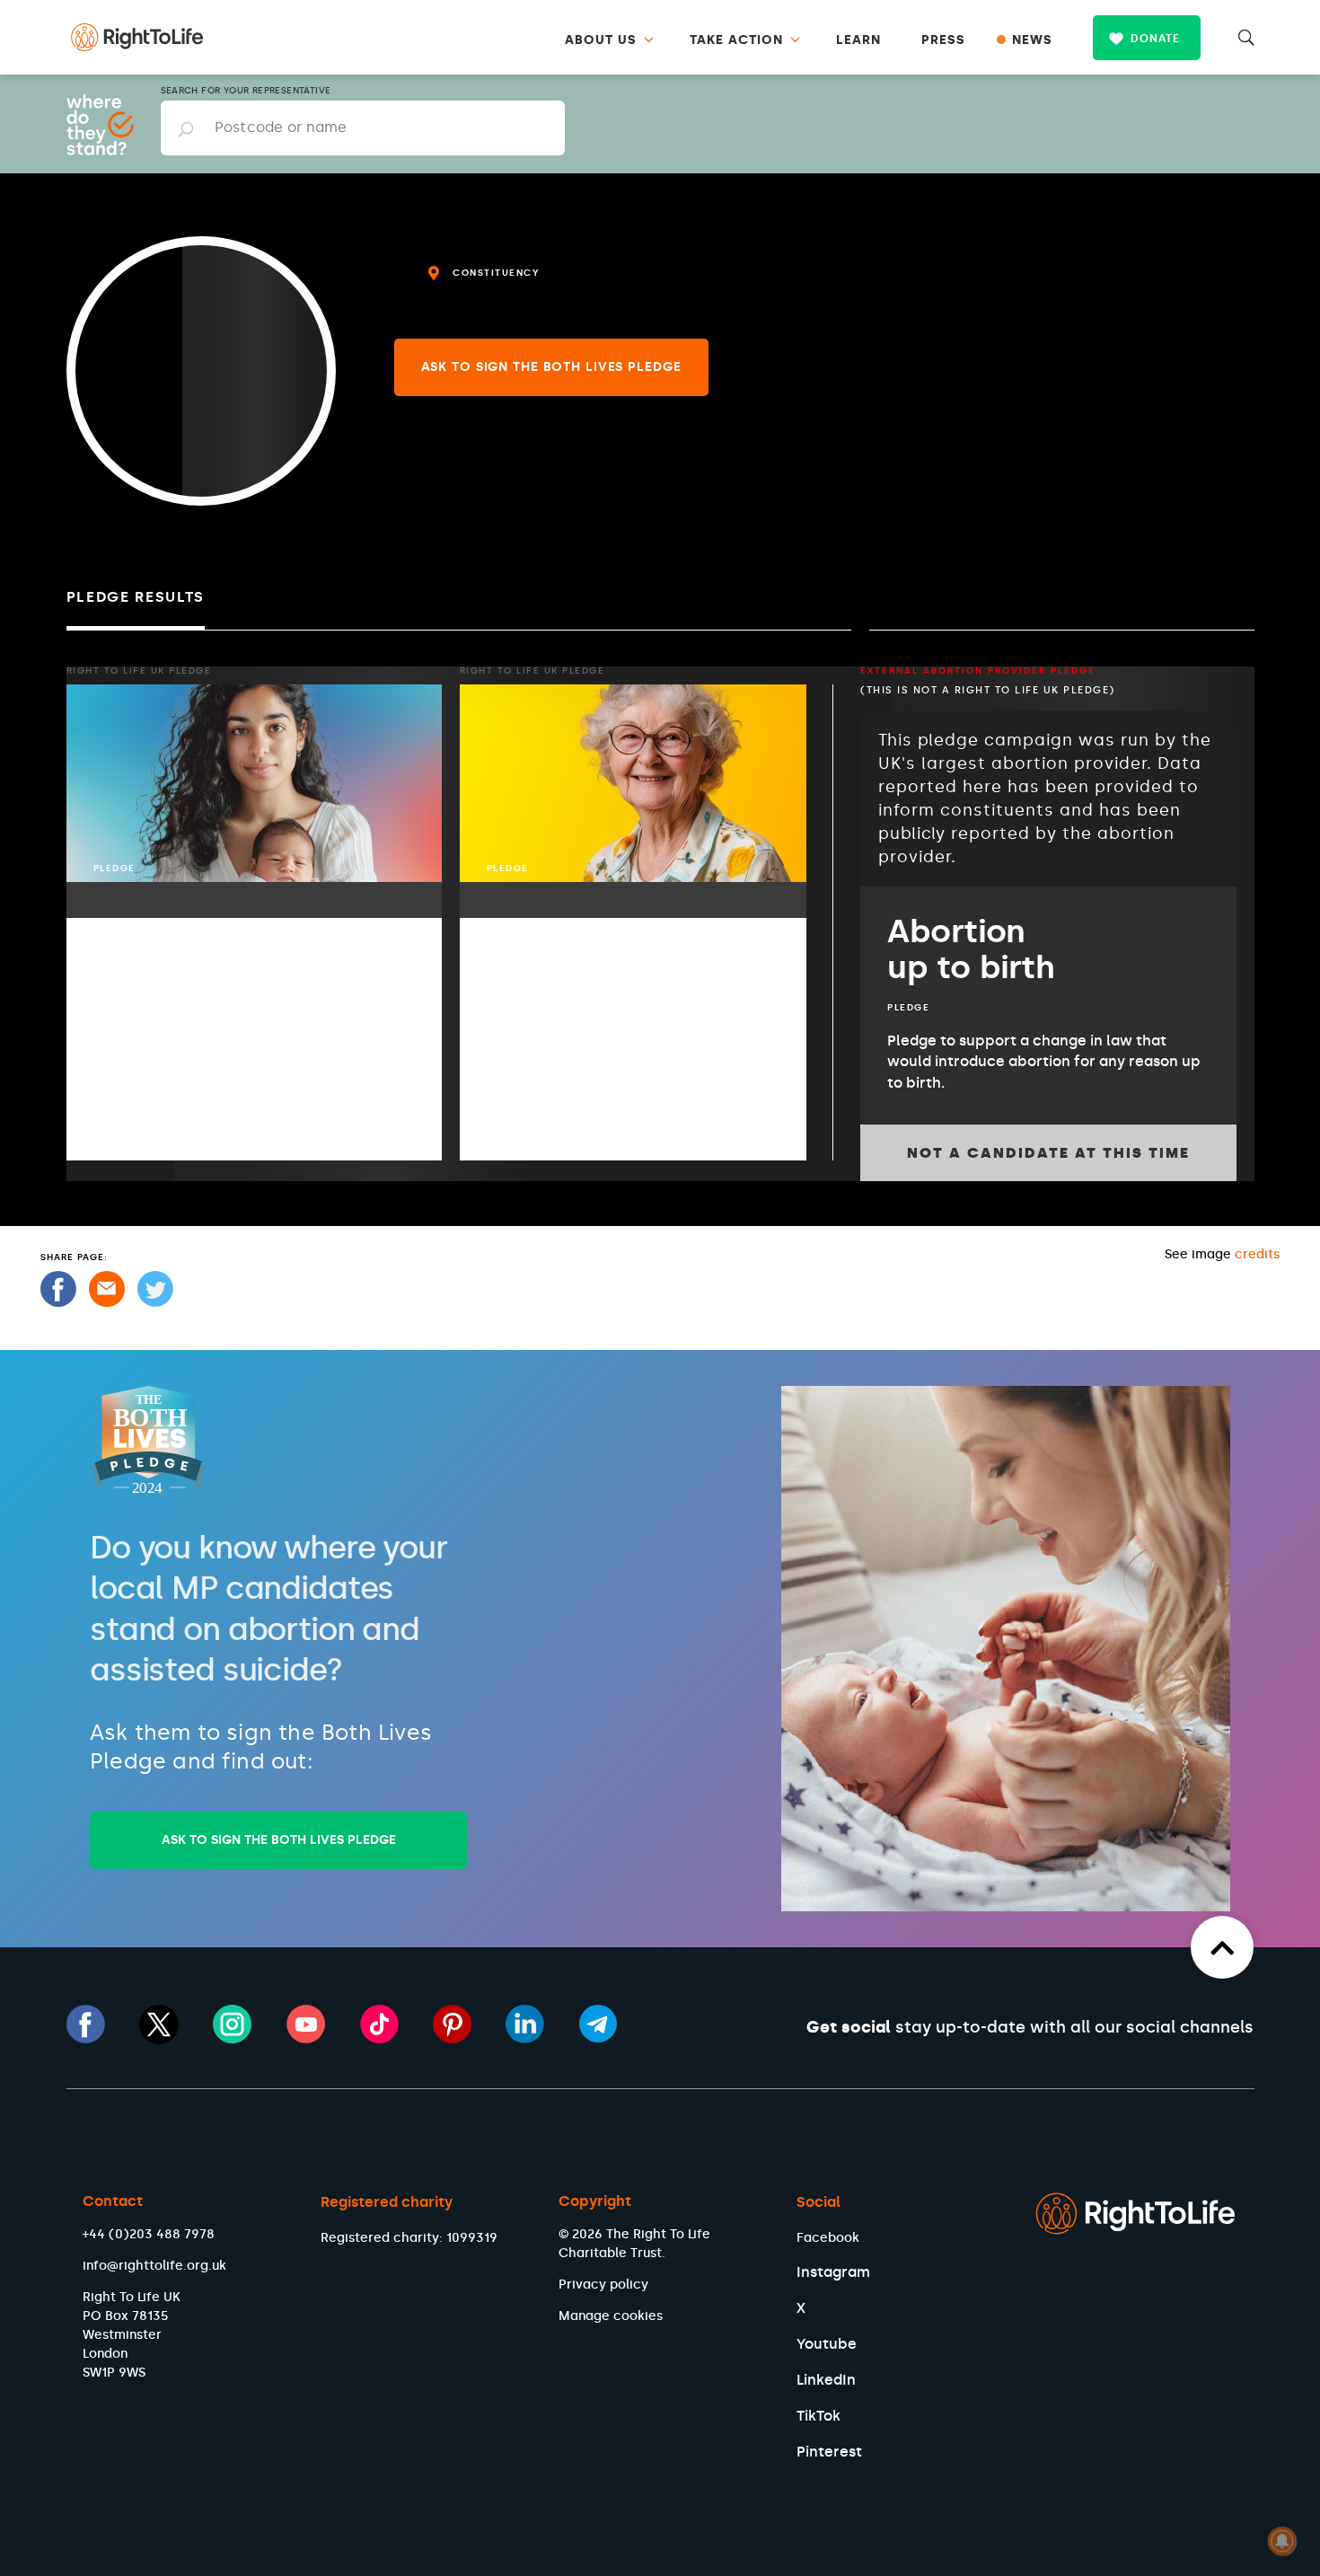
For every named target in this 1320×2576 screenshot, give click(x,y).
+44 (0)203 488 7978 (149, 2234)
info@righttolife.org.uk (154, 2266)
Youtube (827, 2344)
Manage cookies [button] (611, 2316)
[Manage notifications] (1282, 2541)
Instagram (833, 2272)
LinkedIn (826, 2380)
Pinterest (829, 2452)
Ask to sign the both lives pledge (551, 367)
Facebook (828, 2238)
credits (1257, 1254)
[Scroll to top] (1222, 1947)
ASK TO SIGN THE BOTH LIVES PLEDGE (279, 1840)
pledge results (136, 597)
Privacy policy (603, 2285)
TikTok (818, 2416)
